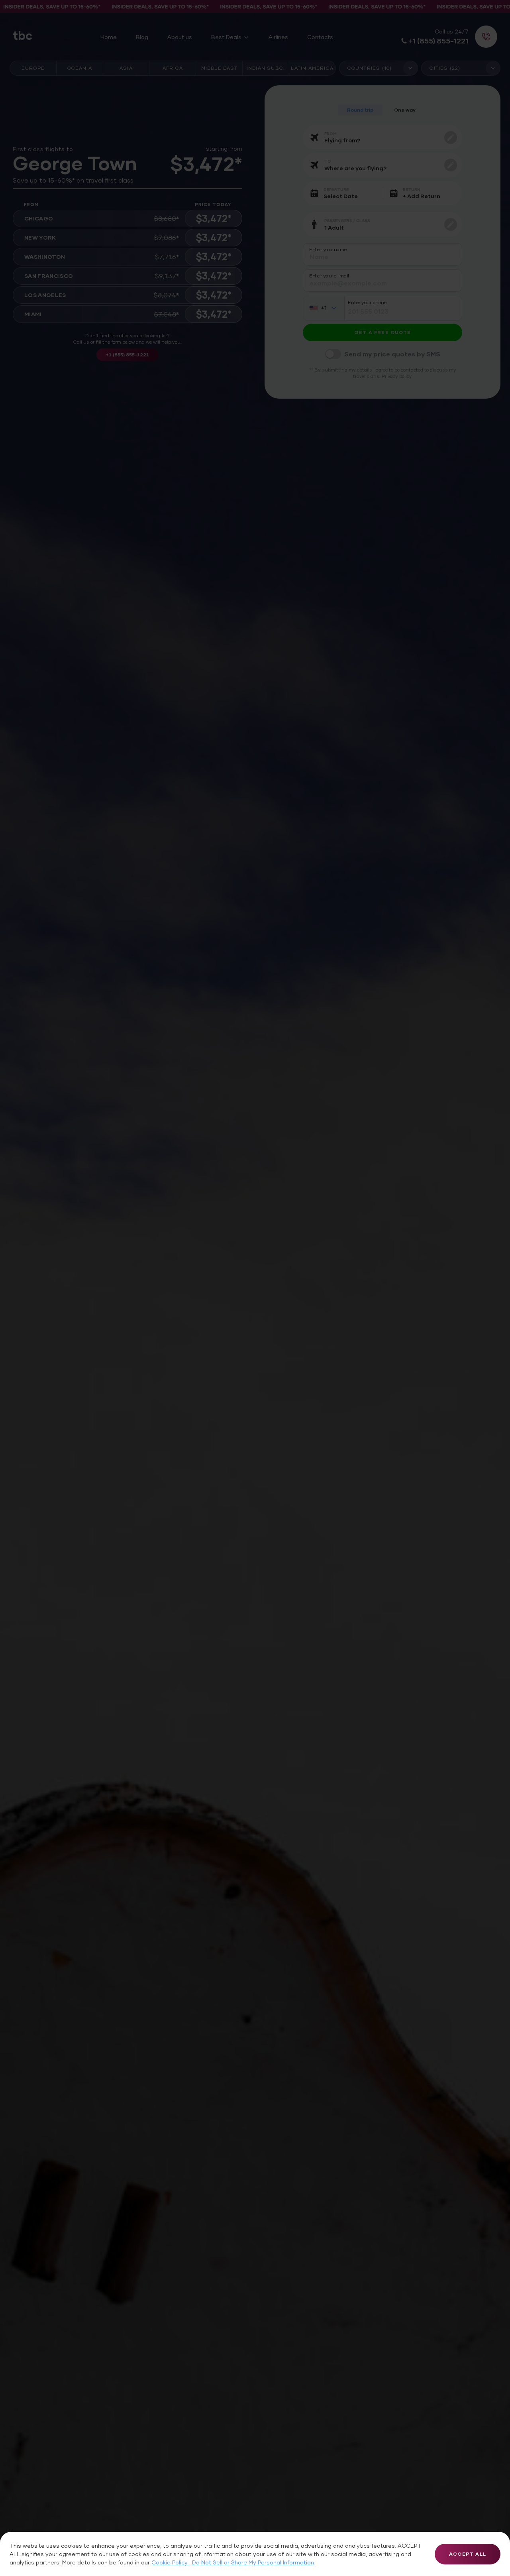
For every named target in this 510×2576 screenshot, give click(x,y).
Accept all (468, 2554)
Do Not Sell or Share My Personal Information (253, 2562)
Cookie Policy (170, 2562)
